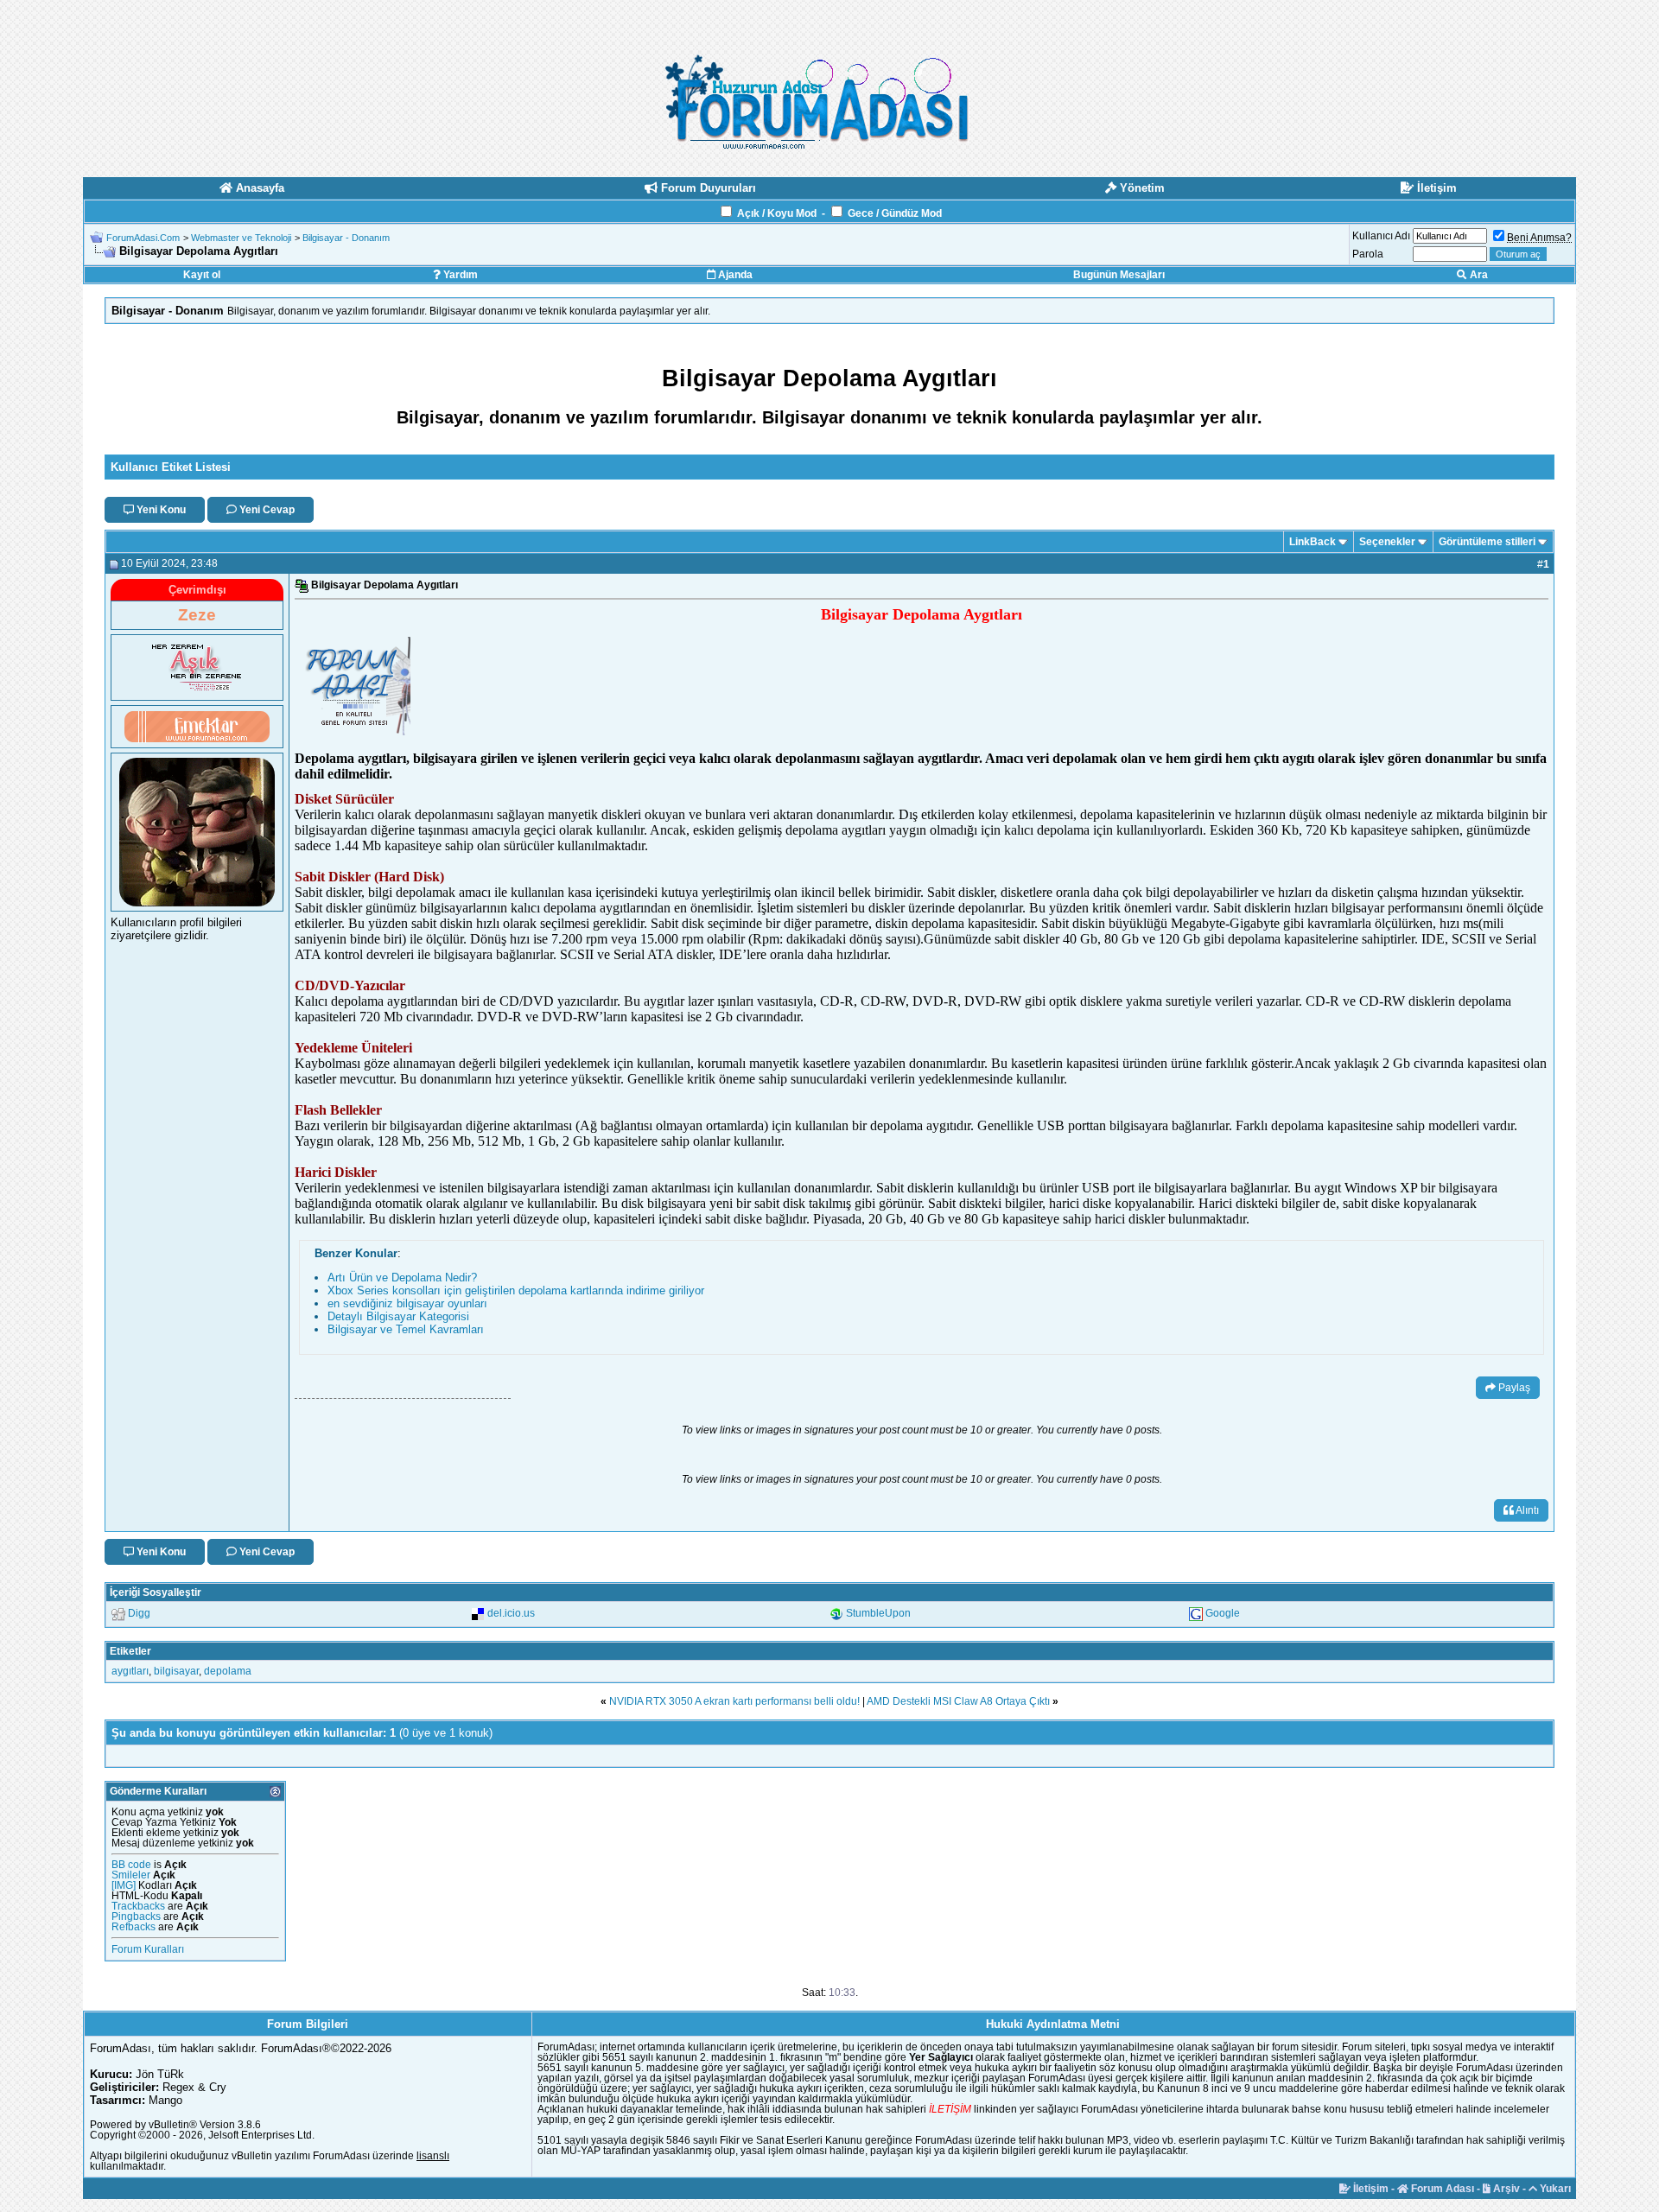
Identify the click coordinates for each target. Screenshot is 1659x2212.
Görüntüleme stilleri (1487, 542)
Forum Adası (1441, 2189)
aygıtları (130, 1671)
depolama (228, 1671)
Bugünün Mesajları (1119, 275)
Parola (1368, 254)
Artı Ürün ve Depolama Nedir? (402, 1278)
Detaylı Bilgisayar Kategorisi (398, 1316)
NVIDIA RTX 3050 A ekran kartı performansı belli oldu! (734, 1701)
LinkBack (1313, 542)
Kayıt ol (202, 275)
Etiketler (130, 1651)
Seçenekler (1387, 542)
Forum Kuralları (148, 1949)
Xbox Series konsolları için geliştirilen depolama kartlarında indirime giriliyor (516, 1290)
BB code (131, 1865)
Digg (139, 1613)
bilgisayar (176, 1671)
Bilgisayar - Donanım (346, 238)
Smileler (131, 1875)
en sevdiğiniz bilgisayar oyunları (407, 1303)
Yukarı (1554, 2189)
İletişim (1370, 2189)
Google (1223, 1613)
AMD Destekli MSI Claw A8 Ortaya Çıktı (958, 1701)
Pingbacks (136, 1916)
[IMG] (124, 1885)
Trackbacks (138, 1906)
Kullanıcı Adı (1381, 236)
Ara (1478, 275)
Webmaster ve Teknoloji (241, 238)
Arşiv (1505, 2189)
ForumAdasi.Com (143, 238)
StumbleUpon (878, 1613)
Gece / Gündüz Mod (895, 213)
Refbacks (133, 1927)
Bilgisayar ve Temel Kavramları (406, 1329)
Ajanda (734, 275)
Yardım (459, 275)
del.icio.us (511, 1613)
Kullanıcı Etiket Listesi (171, 467)
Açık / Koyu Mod (777, 213)
